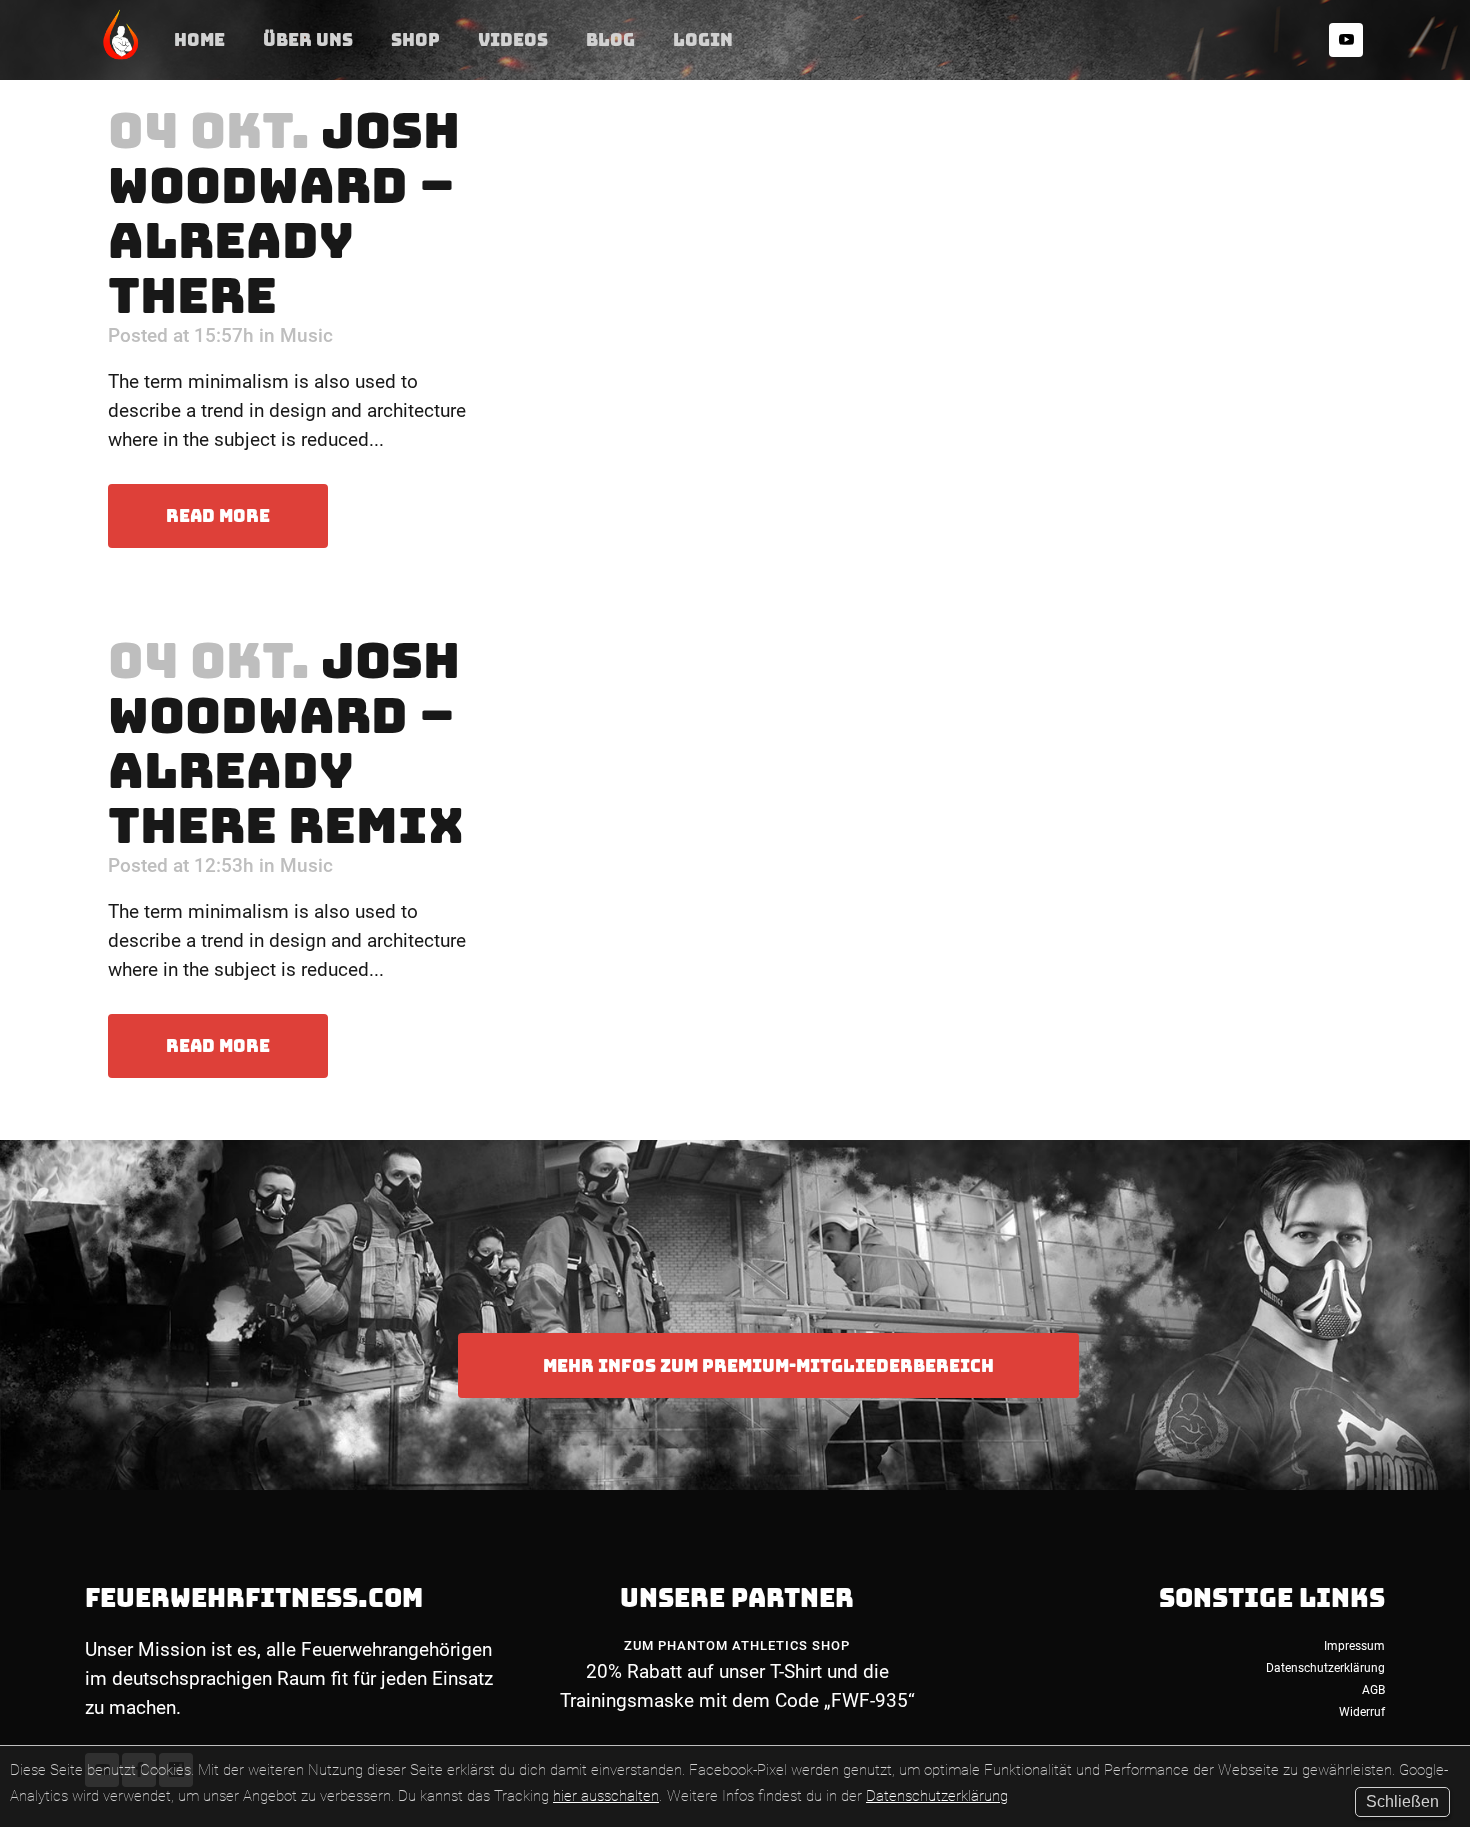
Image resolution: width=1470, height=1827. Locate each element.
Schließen (1402, 1801)
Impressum (1354, 1646)
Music (306, 335)
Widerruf (1362, 1712)
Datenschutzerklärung (937, 1796)
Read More (218, 515)
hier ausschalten (606, 1796)
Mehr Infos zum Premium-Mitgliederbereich (768, 1365)
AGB (1373, 1690)
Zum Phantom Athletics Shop (737, 1645)
